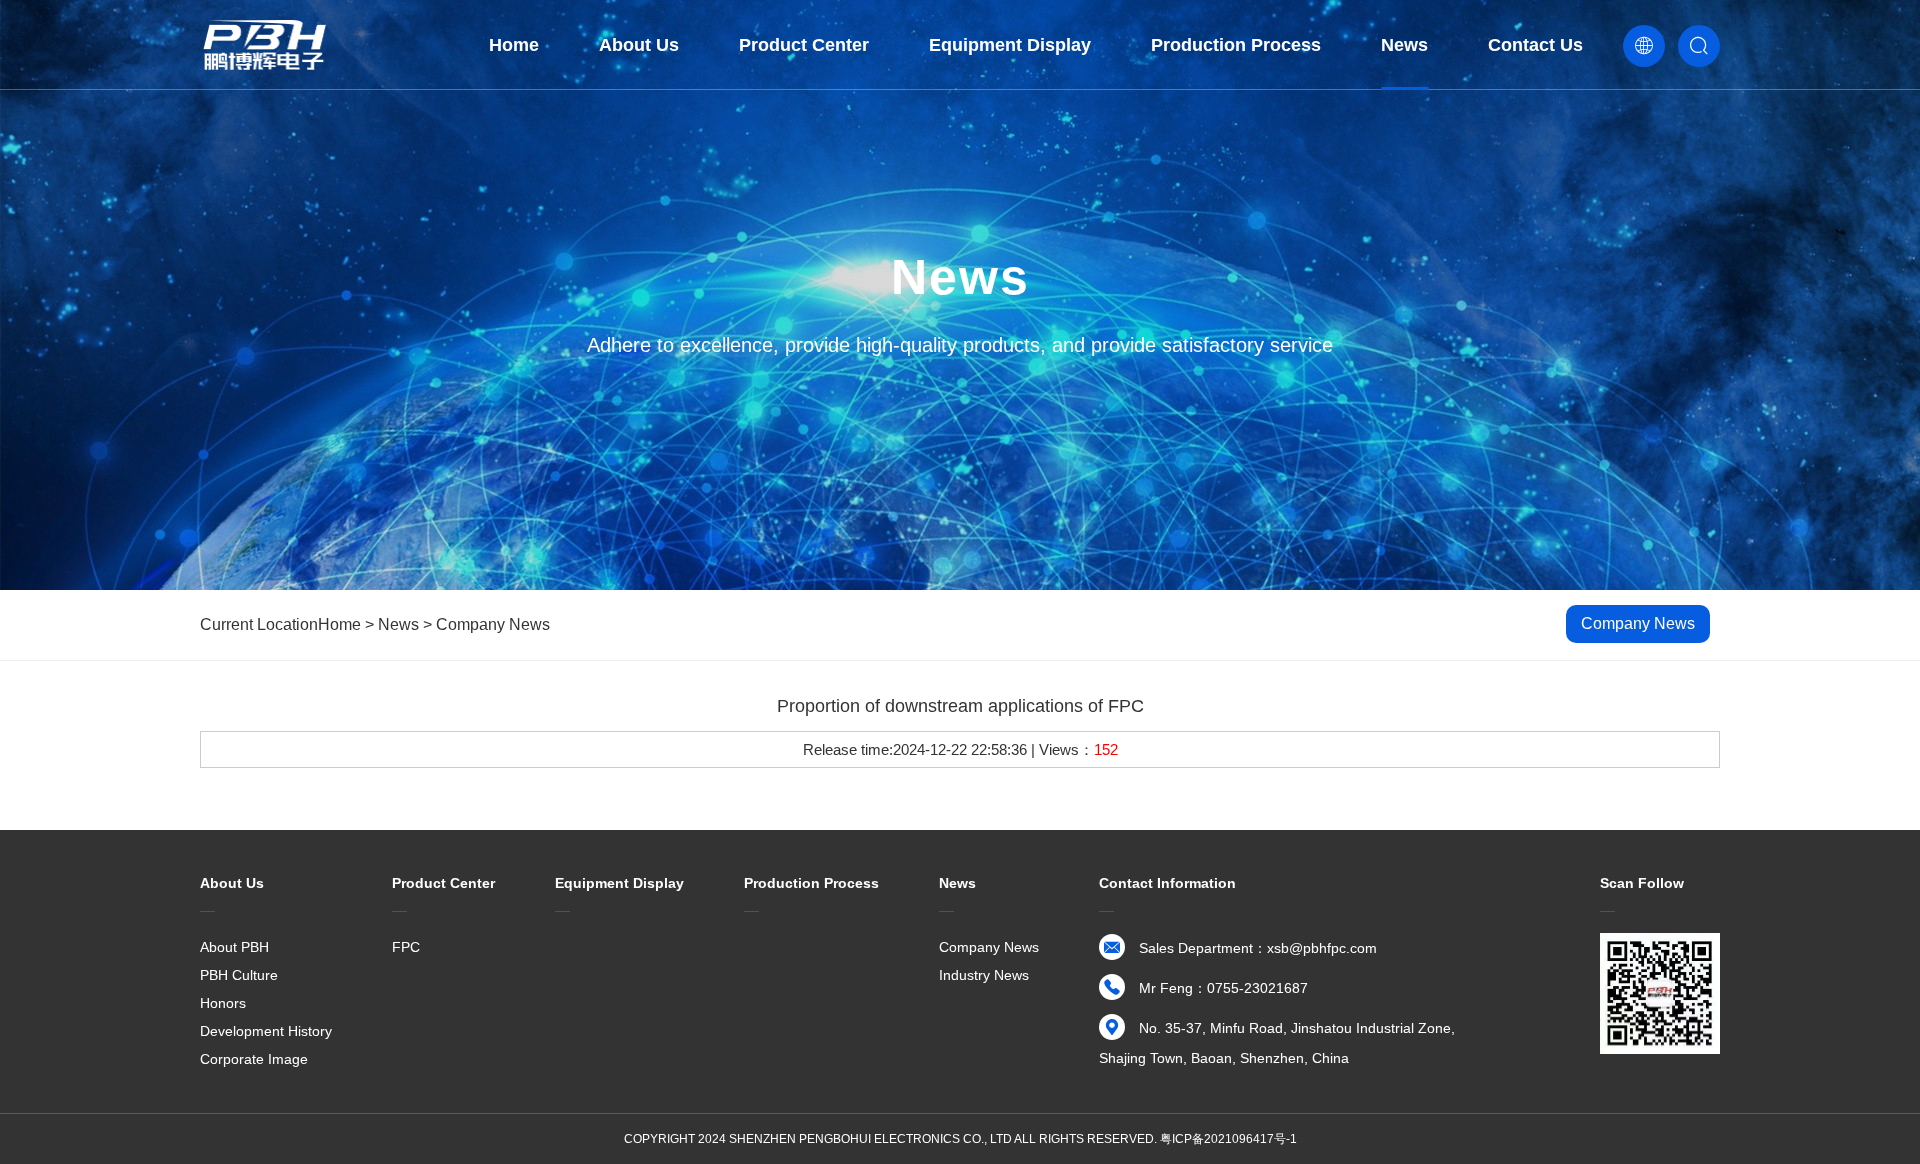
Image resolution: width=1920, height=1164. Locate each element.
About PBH (234, 947)
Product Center (804, 45)
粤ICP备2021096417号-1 (1228, 1139)
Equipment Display (1010, 45)
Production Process (1236, 45)
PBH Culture (239, 975)
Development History (266, 1031)
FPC (406, 947)
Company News (493, 624)
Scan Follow (1642, 883)
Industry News (984, 975)
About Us (639, 45)
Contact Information (1167, 883)
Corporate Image (254, 1059)
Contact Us (1535, 45)
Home (514, 45)
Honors (223, 1003)
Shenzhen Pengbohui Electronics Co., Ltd (870, 1139)
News (1404, 45)
